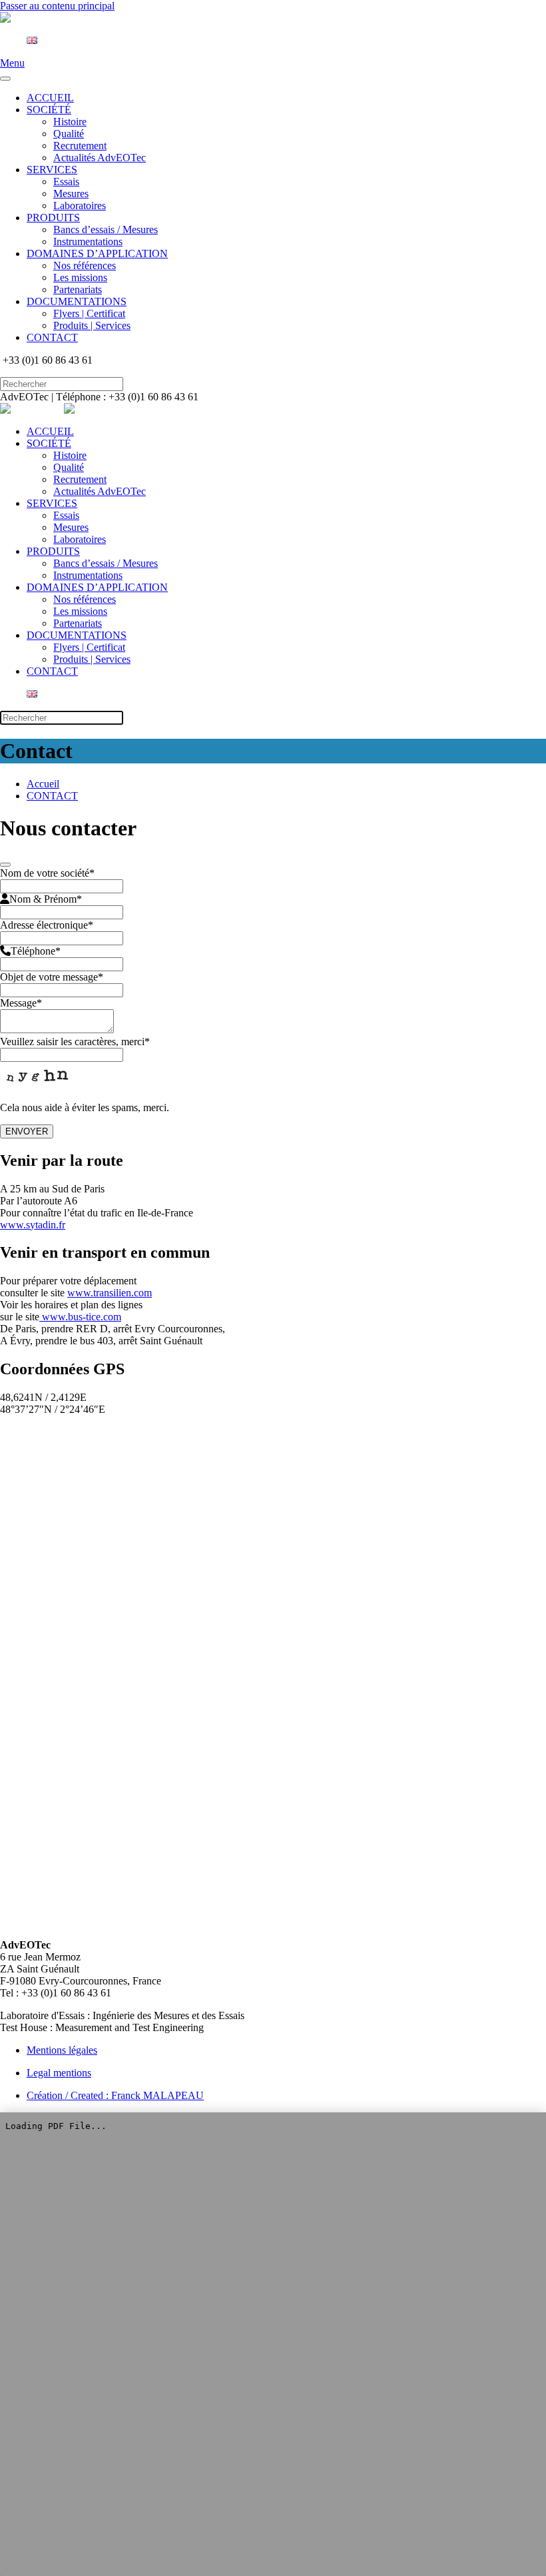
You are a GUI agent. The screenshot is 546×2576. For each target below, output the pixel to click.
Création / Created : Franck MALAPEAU (115, 2095)
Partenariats (78, 289)
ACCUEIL (50, 98)
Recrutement (80, 146)
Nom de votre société (47, 873)
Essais (66, 182)
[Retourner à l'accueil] (32, 18)
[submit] (5, 865)
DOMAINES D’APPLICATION (97, 253)
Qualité (69, 134)
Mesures (71, 194)
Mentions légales (62, 2050)
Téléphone (36, 951)
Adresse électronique (47, 925)
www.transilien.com (110, 1293)
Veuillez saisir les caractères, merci (75, 1042)
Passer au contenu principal (57, 6)
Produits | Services (92, 325)
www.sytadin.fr (33, 1225)
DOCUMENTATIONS (77, 301)
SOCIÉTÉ (49, 110)
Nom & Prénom (46, 899)
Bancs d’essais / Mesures (106, 229)
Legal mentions (59, 2073)
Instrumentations (88, 241)
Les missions (80, 277)
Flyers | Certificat (89, 313)
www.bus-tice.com (80, 1317)
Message (21, 1003)
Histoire (70, 122)
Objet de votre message (52, 977)
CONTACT (52, 337)
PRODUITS (53, 217)
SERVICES (52, 170)
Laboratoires (80, 206)
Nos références (85, 265)
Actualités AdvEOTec (100, 158)
